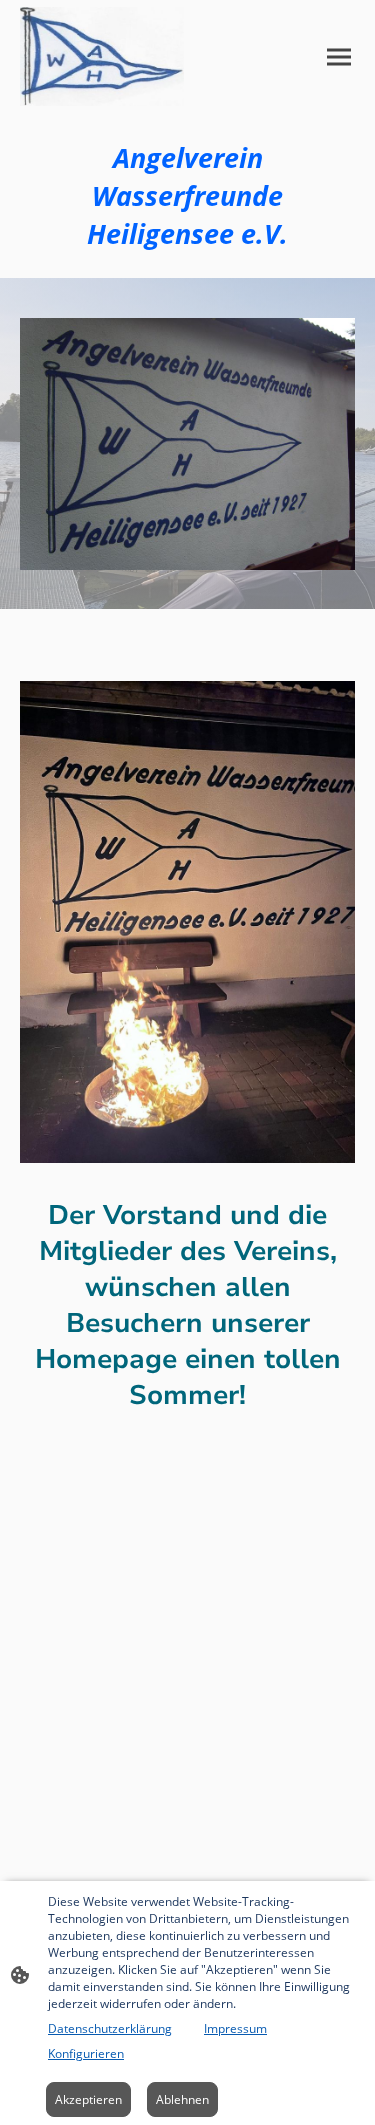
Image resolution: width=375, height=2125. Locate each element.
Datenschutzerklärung (110, 2028)
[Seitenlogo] (102, 56)
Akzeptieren (88, 2099)
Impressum (235, 2028)
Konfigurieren (86, 2053)
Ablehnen (182, 2099)
